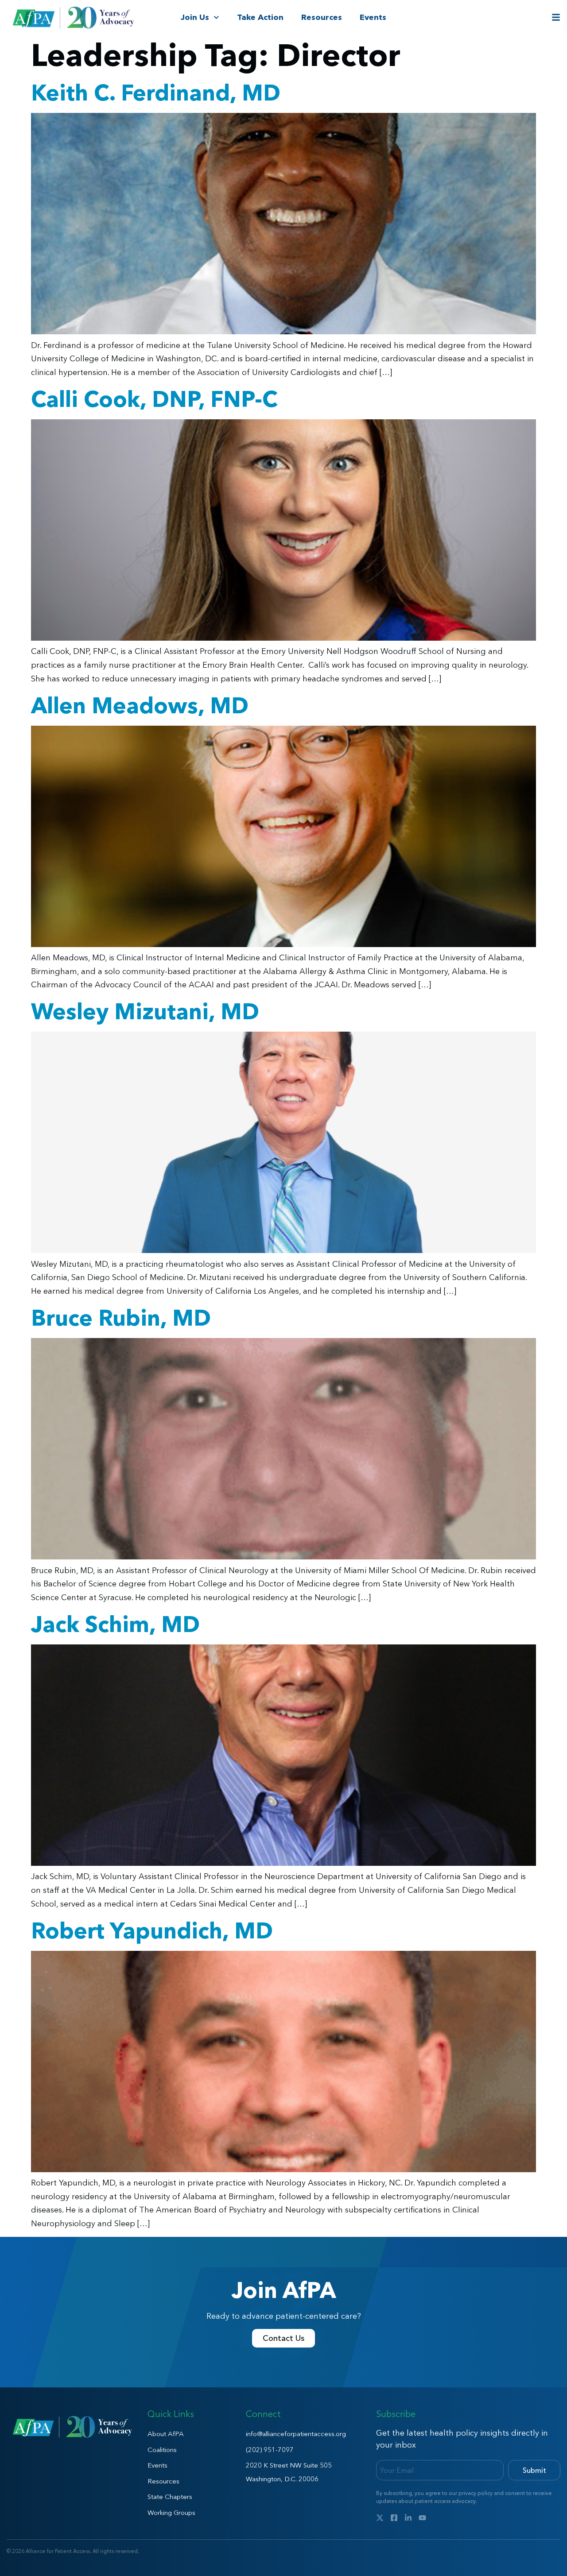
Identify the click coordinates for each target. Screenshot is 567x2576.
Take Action (260, 17)
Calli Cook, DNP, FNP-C (154, 399)
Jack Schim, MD (115, 1624)
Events (373, 17)
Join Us (195, 17)
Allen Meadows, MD (140, 705)
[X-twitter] (380, 2518)
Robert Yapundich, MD (152, 1930)
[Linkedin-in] (408, 2518)
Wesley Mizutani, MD (145, 1011)
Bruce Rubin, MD (121, 1318)
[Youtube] (422, 2518)
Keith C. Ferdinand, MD (156, 93)
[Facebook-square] (394, 2518)
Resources (322, 17)
